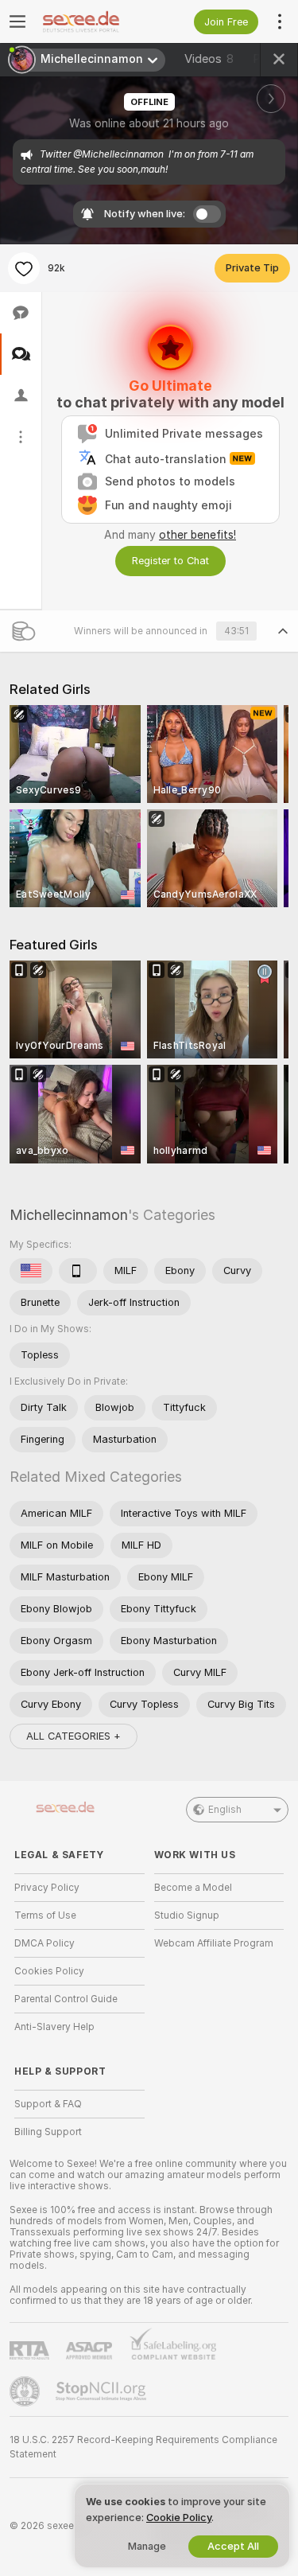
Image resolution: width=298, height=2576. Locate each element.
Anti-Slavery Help (54, 2027)
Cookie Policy (179, 2518)
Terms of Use (45, 1915)
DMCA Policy (45, 1943)
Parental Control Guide (66, 1999)
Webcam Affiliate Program (214, 1943)
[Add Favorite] (24, 268)
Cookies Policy (49, 1971)
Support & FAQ (48, 2104)
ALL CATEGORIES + (74, 1736)
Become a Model (193, 1888)
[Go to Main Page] (92, 21)
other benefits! (197, 535)
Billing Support (48, 2132)
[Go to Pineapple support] (26, 2391)
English (225, 1810)
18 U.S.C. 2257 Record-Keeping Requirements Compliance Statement (143, 2447)
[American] (31, 1271)
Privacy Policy (47, 1888)
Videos (209, 59)
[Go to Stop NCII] (103, 2391)
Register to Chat (170, 561)
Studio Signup (187, 1915)
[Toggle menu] (17, 21)
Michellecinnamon (69, 1215)
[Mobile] (78, 1271)
